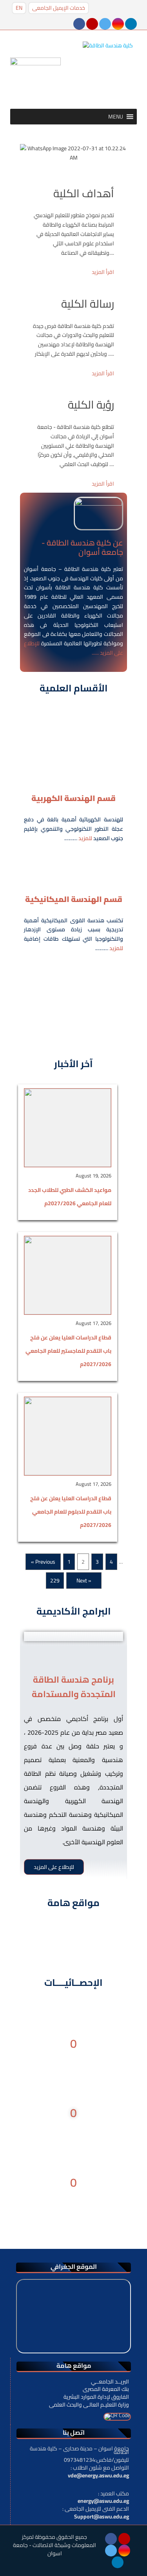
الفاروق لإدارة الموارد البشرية (96, 2397)
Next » (84, 1581)
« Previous (43, 1562)
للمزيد (85, 838)
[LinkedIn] (131, 23)
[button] (116, 117)
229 (55, 1581)
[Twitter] (106, 23)
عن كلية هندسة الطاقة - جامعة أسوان (82, 547)
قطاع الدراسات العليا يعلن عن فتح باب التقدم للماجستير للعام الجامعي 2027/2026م (68, 1351)
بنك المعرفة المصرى (106, 2389)
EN (19, 8)
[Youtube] (93, 23)
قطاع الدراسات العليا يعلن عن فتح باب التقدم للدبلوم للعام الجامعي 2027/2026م (71, 1512)
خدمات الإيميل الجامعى (59, 8)
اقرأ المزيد (103, 272)
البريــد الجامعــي (110, 2382)
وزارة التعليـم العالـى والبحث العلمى (89, 2405)
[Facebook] (80, 23)
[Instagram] (119, 23)
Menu (31, 134)
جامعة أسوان (40, 569)
